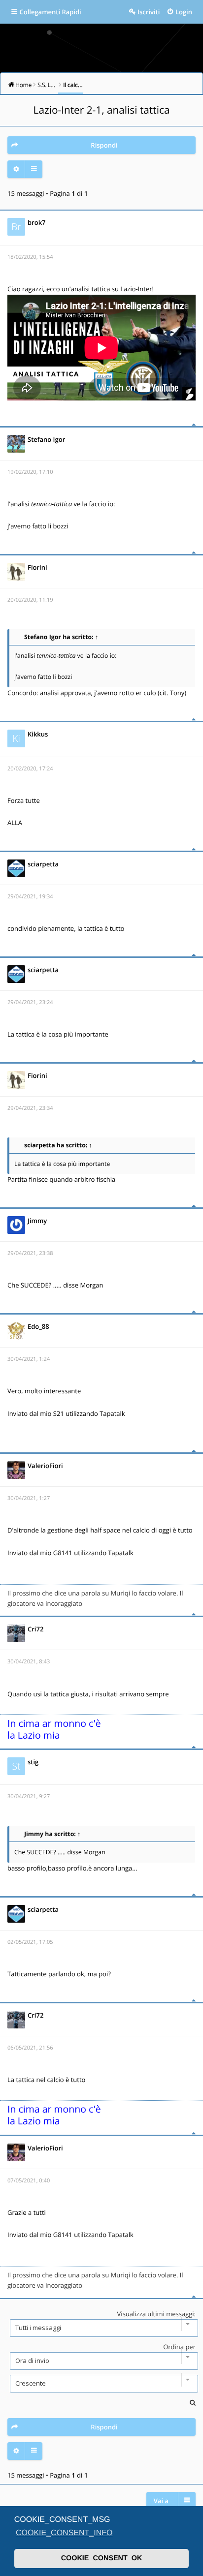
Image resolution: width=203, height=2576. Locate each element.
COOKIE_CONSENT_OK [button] (102, 2558)
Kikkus (38, 734)
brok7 (37, 222)
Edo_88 (38, 1326)
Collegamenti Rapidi (51, 12)
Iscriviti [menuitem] (149, 12)
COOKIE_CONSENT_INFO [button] (64, 2533)
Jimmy (37, 1221)
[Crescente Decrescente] (101, 2384)
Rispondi (104, 145)
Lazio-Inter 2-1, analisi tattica (102, 110)
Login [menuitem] (184, 12)
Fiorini (37, 567)
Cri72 (35, 1629)
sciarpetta (43, 864)
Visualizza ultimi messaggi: (156, 2314)
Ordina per (179, 2347)
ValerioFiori (45, 1466)
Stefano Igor (46, 439)
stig (33, 1762)
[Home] (101, 45)
